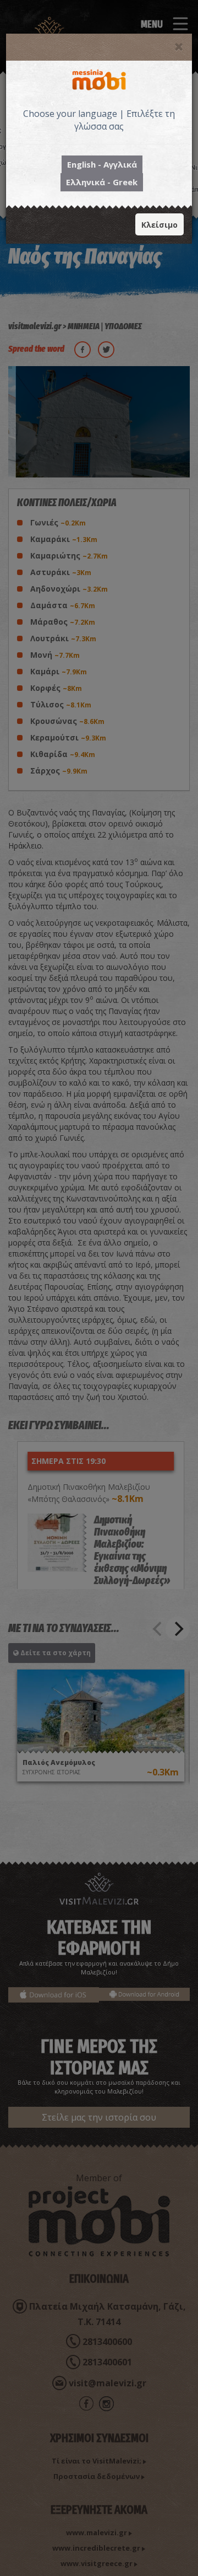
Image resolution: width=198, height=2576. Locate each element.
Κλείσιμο (159, 225)
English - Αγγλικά (102, 164)
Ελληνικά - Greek (102, 182)
